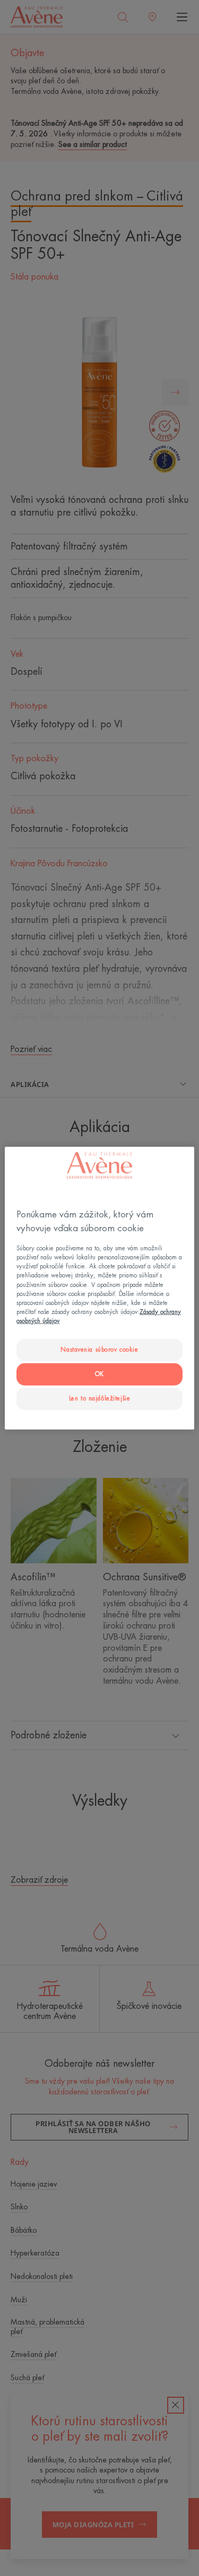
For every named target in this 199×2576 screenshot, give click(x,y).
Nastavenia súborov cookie (99, 1350)
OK (99, 1374)
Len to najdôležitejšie (100, 1398)
